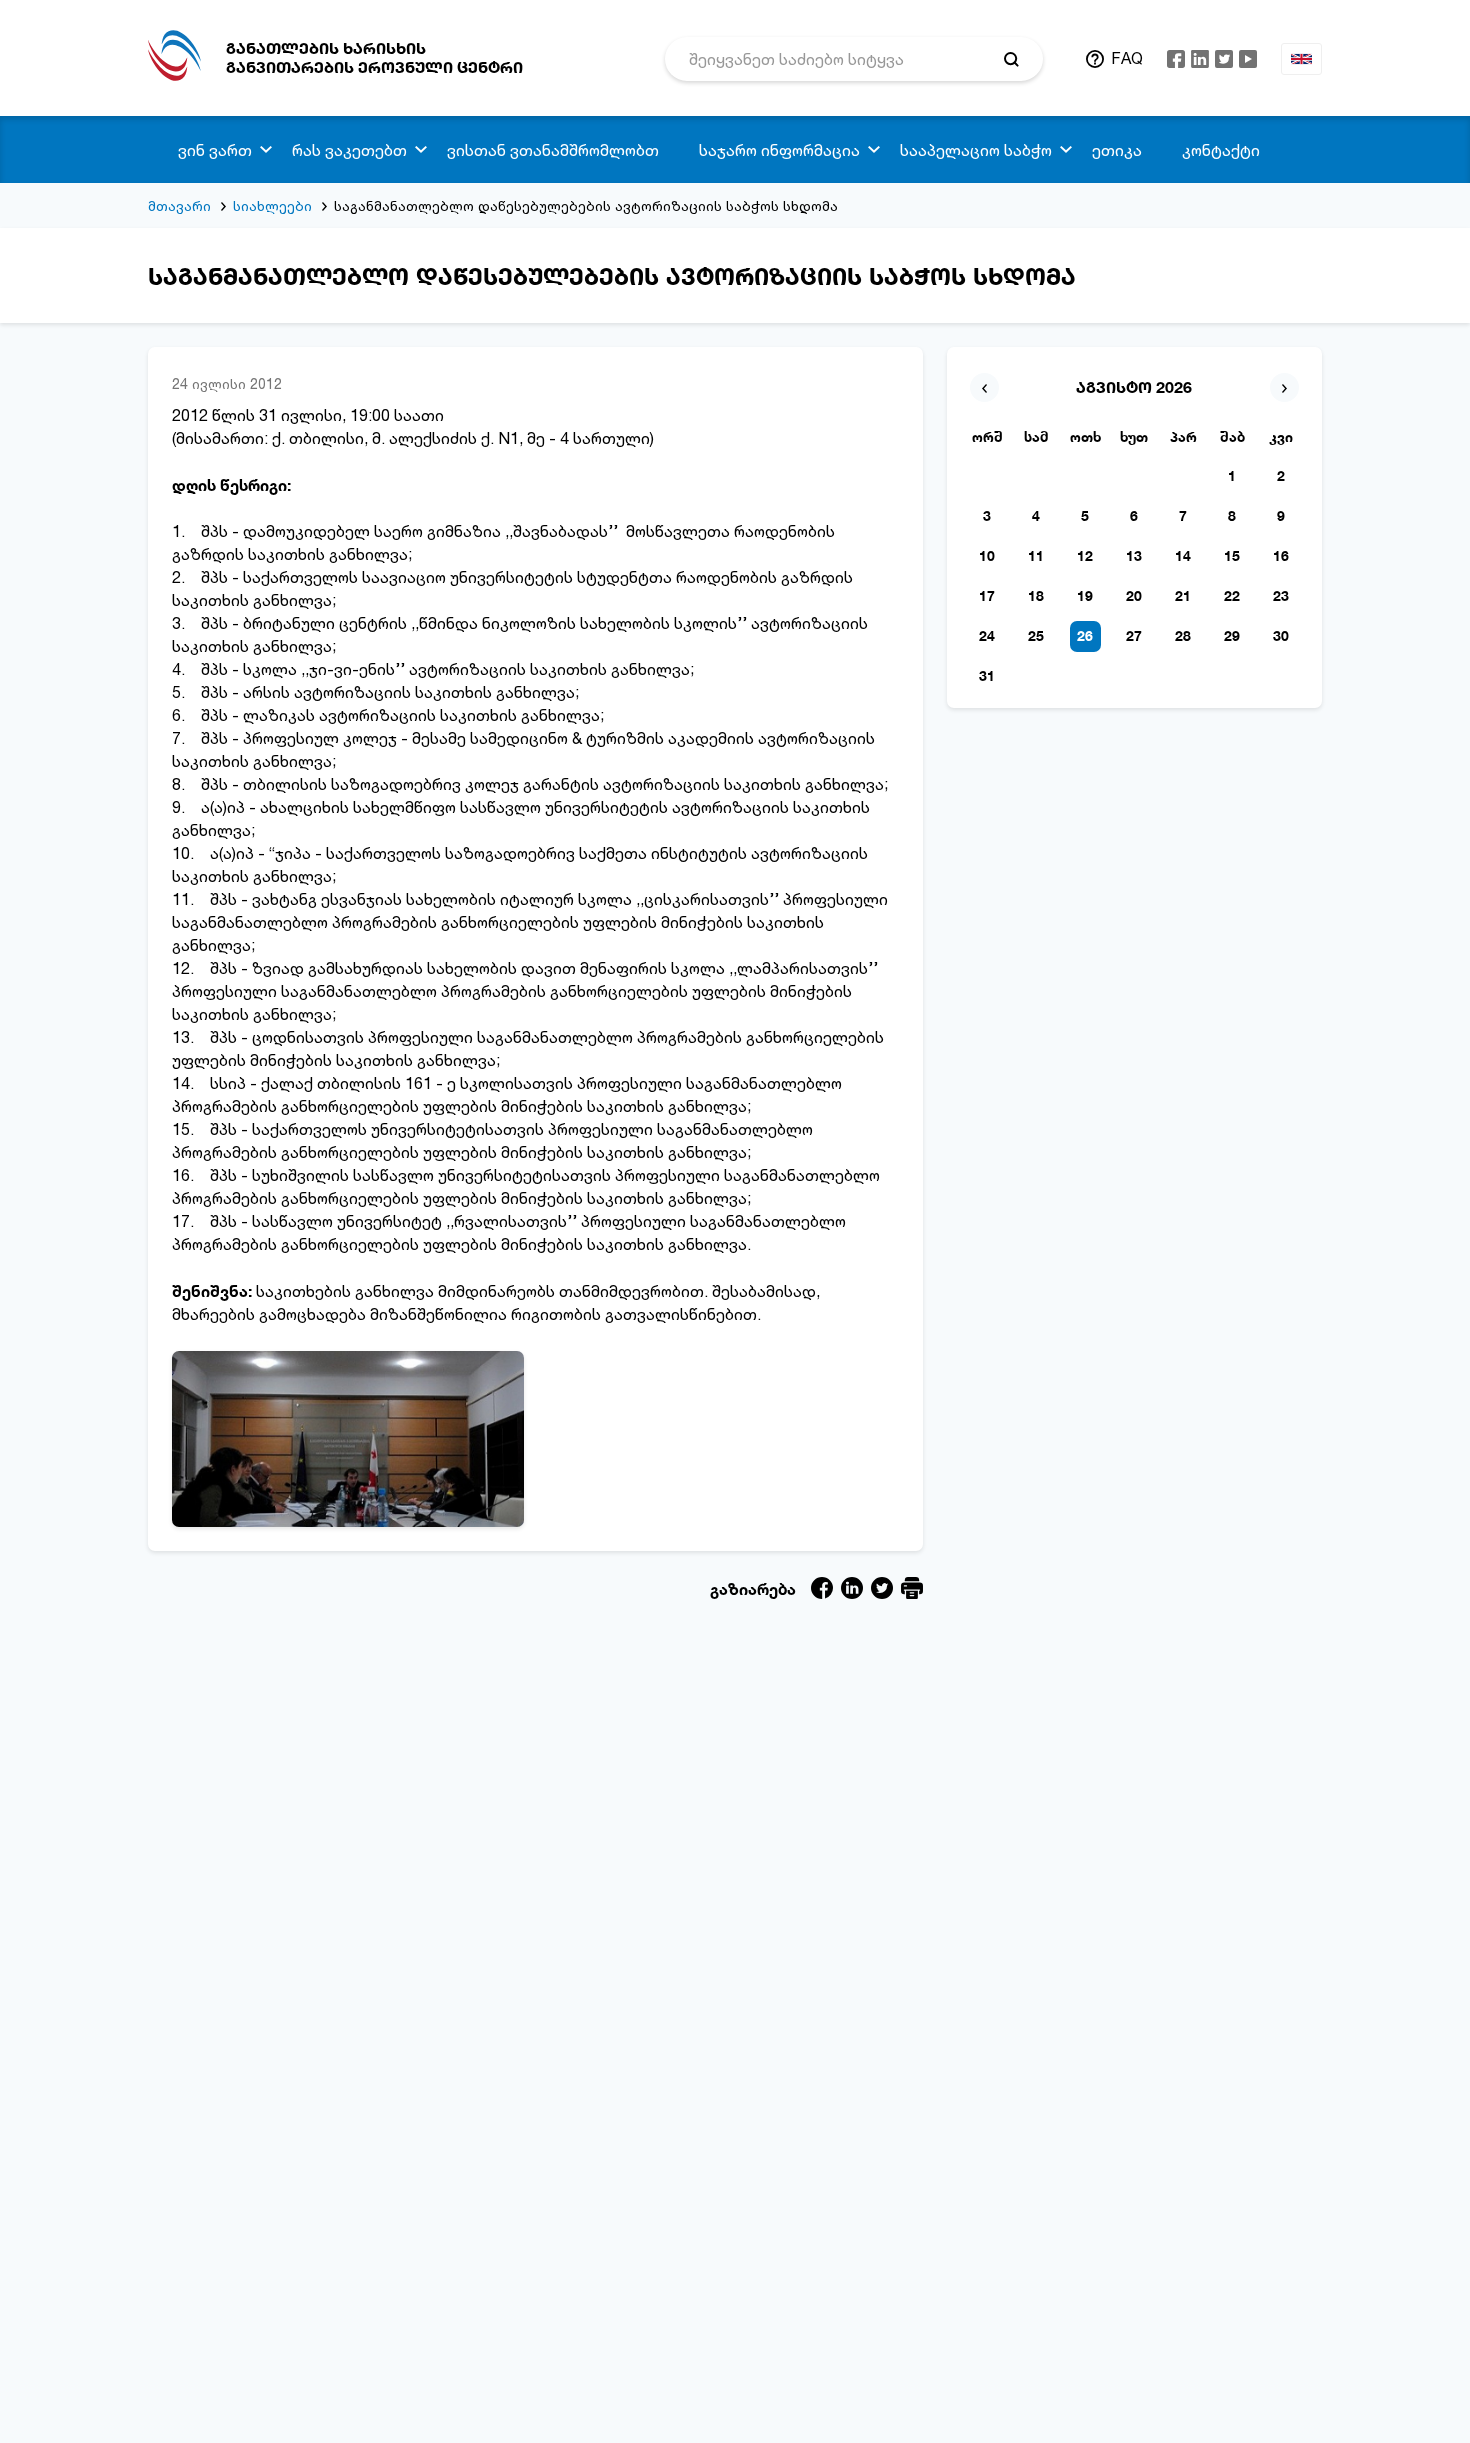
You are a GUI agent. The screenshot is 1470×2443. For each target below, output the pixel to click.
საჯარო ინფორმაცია (779, 150)
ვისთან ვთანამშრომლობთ (553, 150)
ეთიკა (1117, 150)
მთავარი (179, 205)
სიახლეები (272, 205)
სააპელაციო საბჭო (976, 150)
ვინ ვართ (215, 150)
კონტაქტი (1221, 150)
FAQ (1127, 58)
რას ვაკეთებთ (349, 150)
